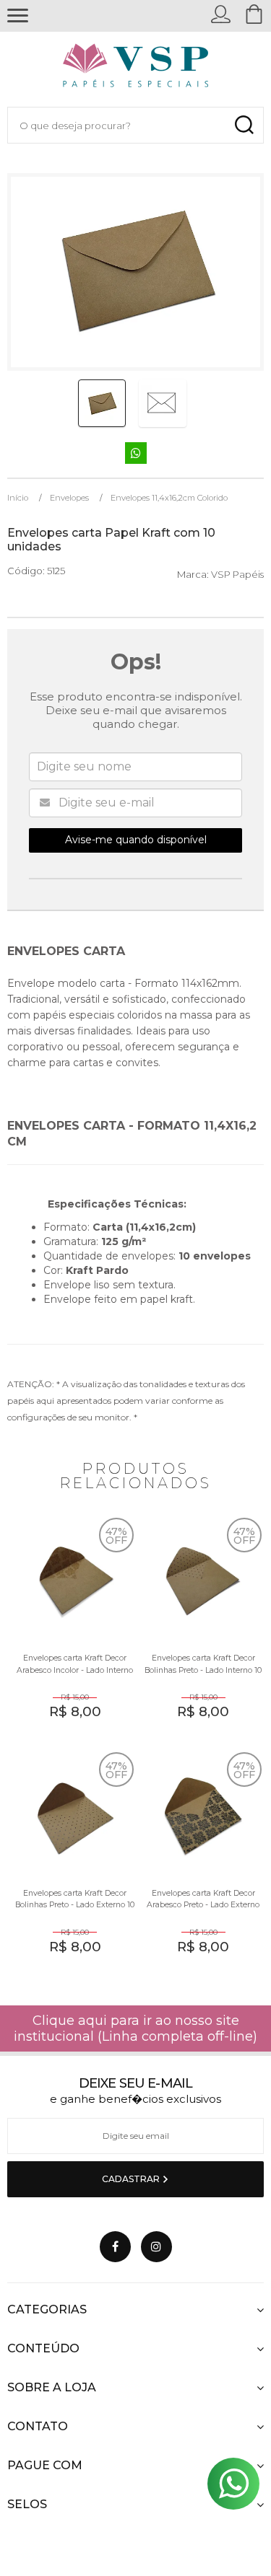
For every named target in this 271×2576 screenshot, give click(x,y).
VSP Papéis (237, 574)
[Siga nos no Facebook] (115, 2247)
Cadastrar (132, 2179)
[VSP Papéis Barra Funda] (135, 69)
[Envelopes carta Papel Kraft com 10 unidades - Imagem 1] (102, 403)
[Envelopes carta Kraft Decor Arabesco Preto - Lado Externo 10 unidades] (200, 1864)
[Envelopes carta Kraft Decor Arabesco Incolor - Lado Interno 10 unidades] (72, 1630)
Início (18, 498)
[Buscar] (244, 125)
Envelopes (69, 498)
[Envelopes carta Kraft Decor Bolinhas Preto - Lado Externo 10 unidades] (72, 1864)
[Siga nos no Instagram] (156, 2247)
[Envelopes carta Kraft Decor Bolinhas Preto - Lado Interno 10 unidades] (200, 1630)
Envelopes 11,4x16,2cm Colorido (169, 498)
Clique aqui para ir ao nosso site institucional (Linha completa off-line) (135, 2028)
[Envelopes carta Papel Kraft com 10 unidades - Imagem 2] (163, 403)
